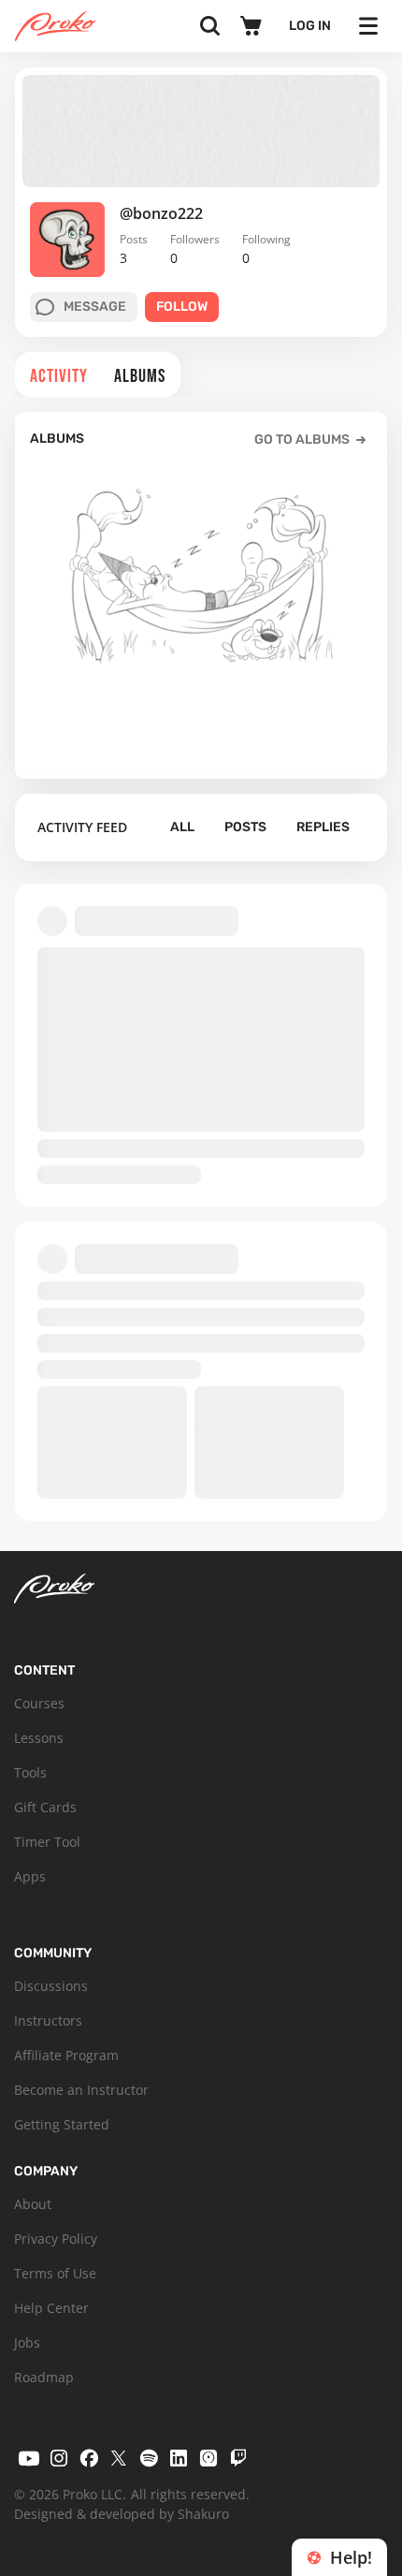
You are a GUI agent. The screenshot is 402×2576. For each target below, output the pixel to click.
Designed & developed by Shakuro (122, 2514)
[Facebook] (89, 2458)
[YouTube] (29, 2458)
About (33, 2204)
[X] (119, 2458)
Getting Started (62, 2124)
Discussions (51, 1986)
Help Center (51, 2308)
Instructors (48, 2020)
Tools (30, 1772)
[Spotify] (149, 2458)
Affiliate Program (66, 2055)
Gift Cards (45, 1807)
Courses (39, 1703)
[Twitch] (238, 2458)
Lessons (39, 1738)
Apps (30, 1876)
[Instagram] (59, 2458)
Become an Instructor (81, 2090)
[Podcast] (208, 2458)
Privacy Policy (56, 2239)
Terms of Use (55, 2273)
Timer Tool (47, 1842)
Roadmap (44, 2377)
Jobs (27, 2342)
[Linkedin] (179, 2458)
